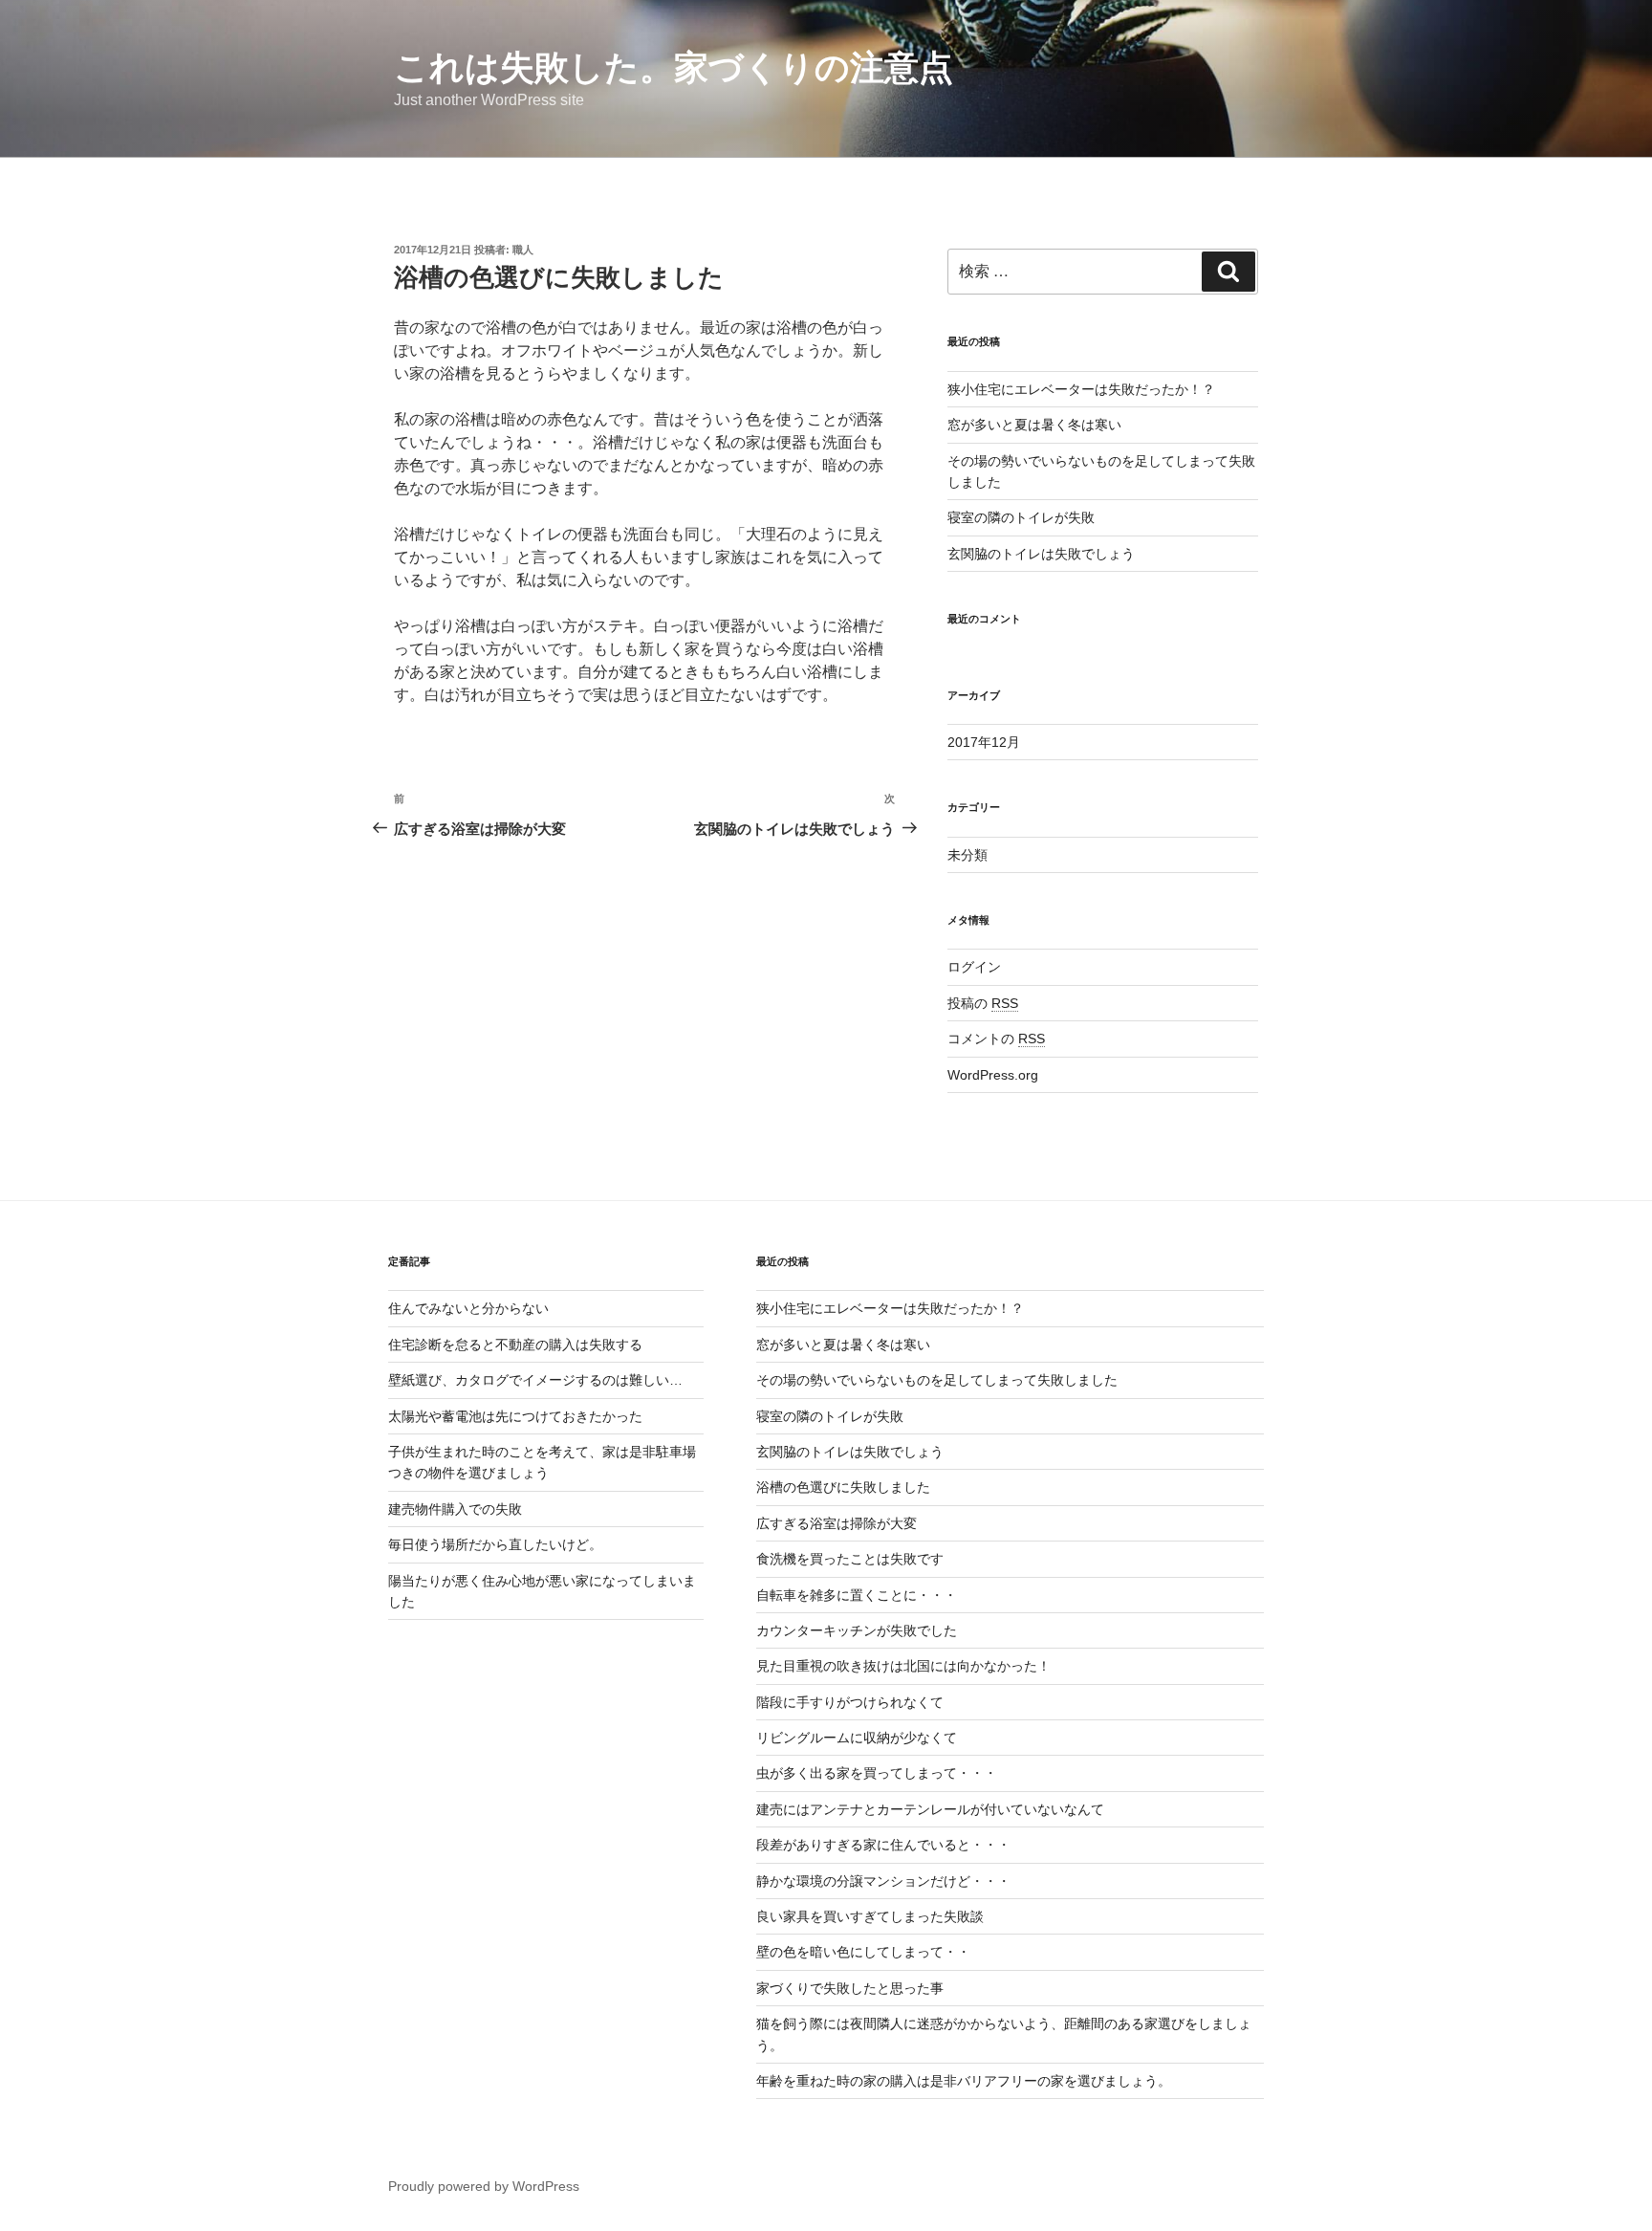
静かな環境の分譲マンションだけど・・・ (883, 1881)
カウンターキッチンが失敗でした (857, 1630)
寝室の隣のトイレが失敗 (1021, 517)
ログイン (974, 967)
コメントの (996, 1039)
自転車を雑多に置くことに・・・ (857, 1595)
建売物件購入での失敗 (455, 1509)
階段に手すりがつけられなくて (850, 1702)
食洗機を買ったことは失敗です (850, 1559)
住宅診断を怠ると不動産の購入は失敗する (515, 1345)
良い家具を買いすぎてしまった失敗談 (870, 1916)
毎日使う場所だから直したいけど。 (495, 1544)
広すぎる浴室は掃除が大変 (837, 1523)
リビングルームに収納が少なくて (857, 1738)
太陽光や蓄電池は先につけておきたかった (515, 1416)
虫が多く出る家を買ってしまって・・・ (877, 1773)
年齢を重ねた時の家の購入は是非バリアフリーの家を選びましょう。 (964, 2081)
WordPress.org (993, 1075)
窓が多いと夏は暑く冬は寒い (1034, 425)
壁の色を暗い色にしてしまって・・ (863, 1952)
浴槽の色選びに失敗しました (843, 1487)
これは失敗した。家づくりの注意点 (674, 67)
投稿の (983, 1003)
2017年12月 (984, 742)
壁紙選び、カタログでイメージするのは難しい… (535, 1380)
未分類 (967, 855)
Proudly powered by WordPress (484, 2186)
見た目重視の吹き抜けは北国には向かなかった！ (903, 1666)
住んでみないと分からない (468, 1308)
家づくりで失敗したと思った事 (850, 1988)
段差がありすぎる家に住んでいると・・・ (883, 1845)
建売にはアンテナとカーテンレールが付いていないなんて (930, 1809)
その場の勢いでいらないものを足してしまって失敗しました (937, 1380)
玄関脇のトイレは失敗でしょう (1041, 554)
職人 (523, 250)
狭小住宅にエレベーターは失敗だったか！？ (1081, 389)
